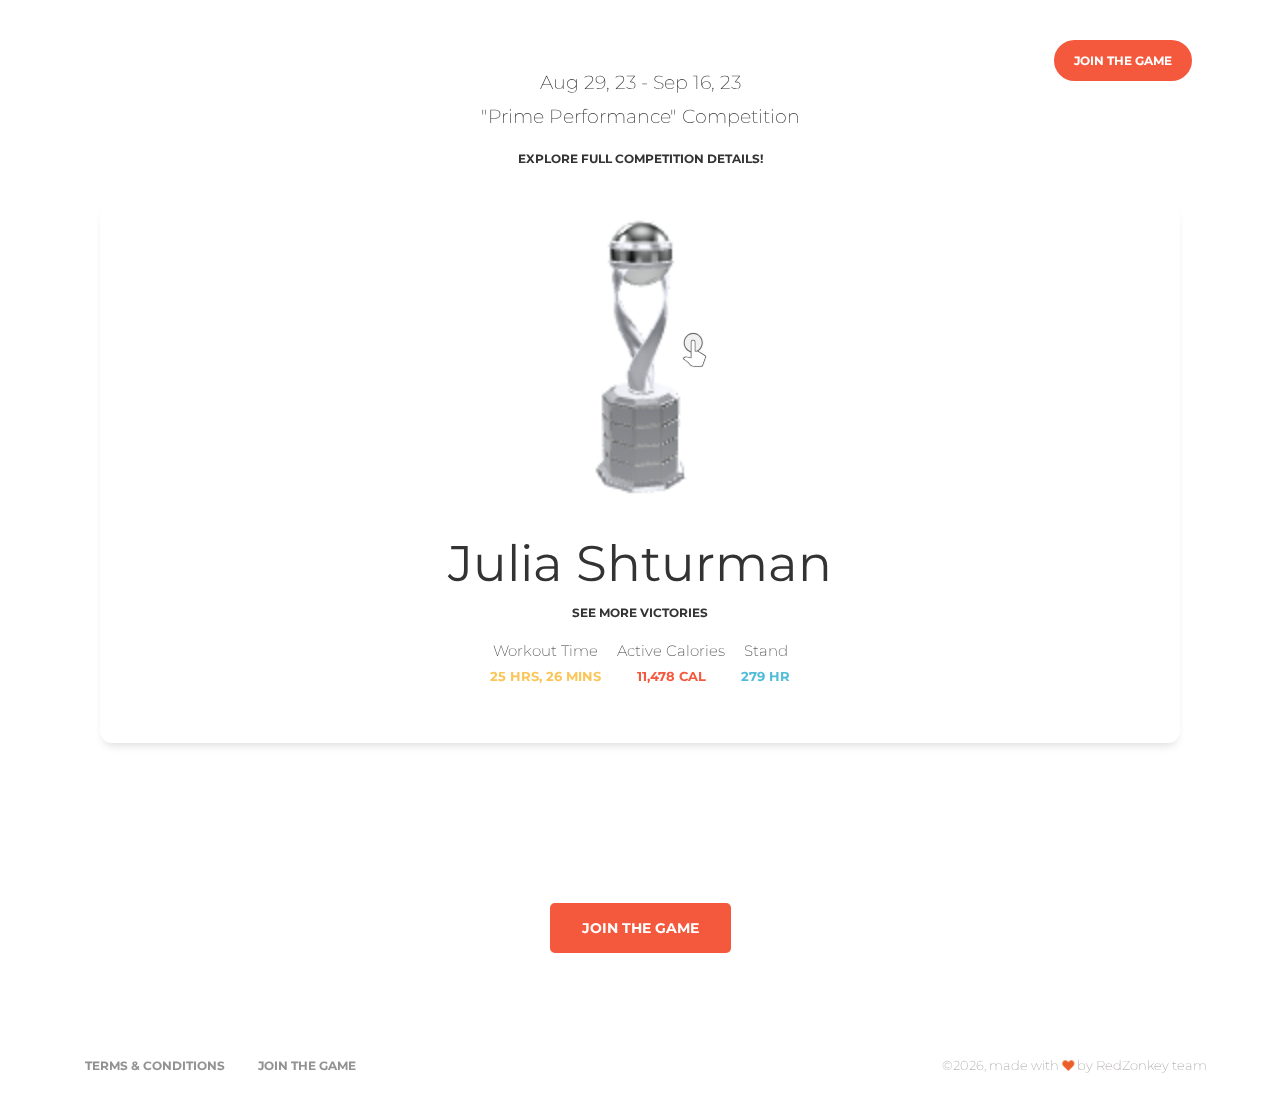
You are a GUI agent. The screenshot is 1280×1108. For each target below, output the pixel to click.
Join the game (640, 928)
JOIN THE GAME (1123, 60)
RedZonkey (145, 60)
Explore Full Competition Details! (640, 158)
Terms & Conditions (155, 1065)
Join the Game (307, 1065)
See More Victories (640, 612)
